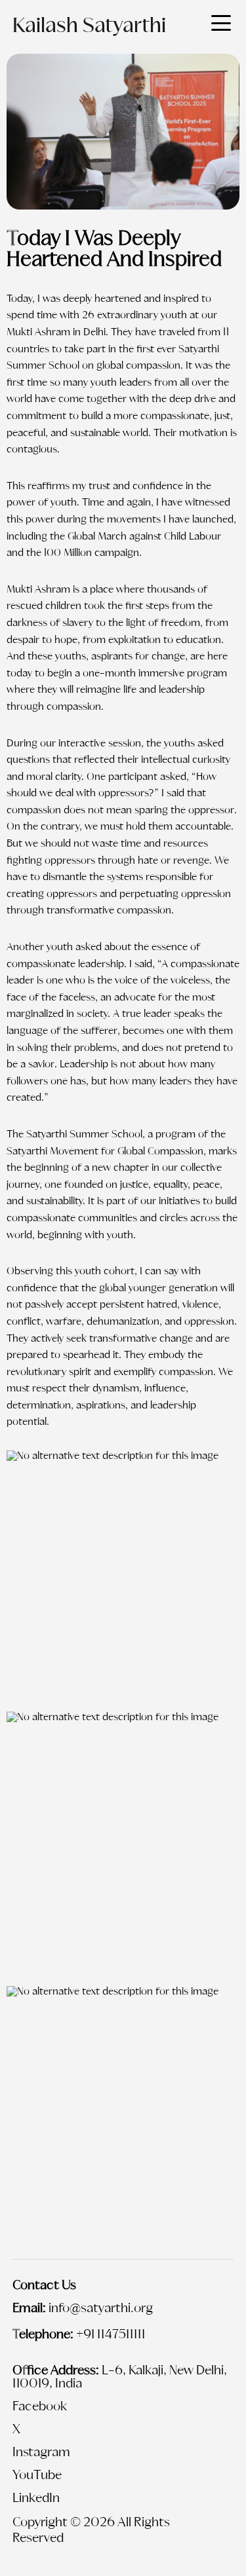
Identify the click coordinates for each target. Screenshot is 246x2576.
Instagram (41, 2453)
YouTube (37, 2476)
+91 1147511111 (111, 2335)
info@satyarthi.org (101, 2309)
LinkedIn (36, 2499)
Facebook (40, 2407)
